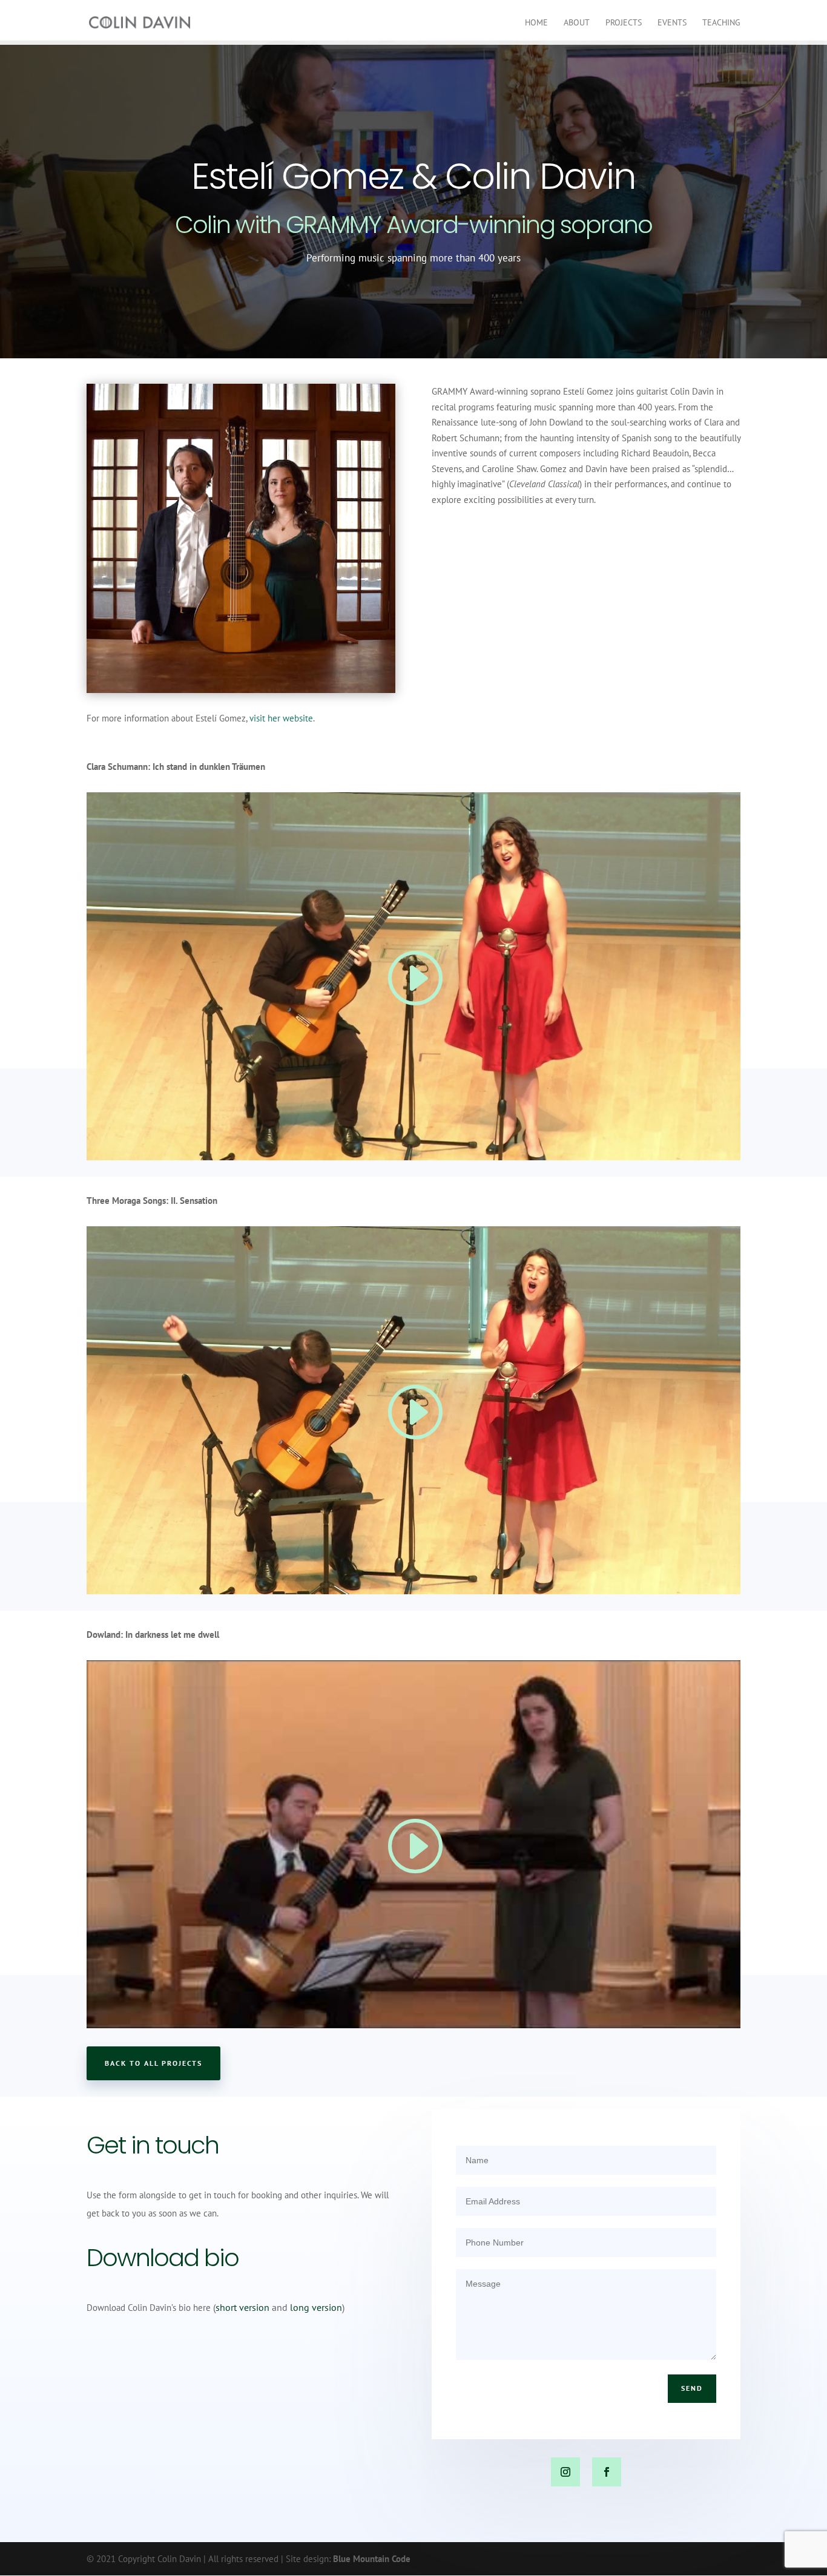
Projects (624, 23)
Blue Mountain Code (372, 2559)
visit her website (281, 718)
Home (536, 23)
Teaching (721, 23)
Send (692, 2388)
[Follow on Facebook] (607, 2472)
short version (242, 2307)
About (577, 23)
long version (316, 2307)
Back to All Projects (153, 2063)
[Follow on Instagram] (565, 2472)
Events (672, 23)
